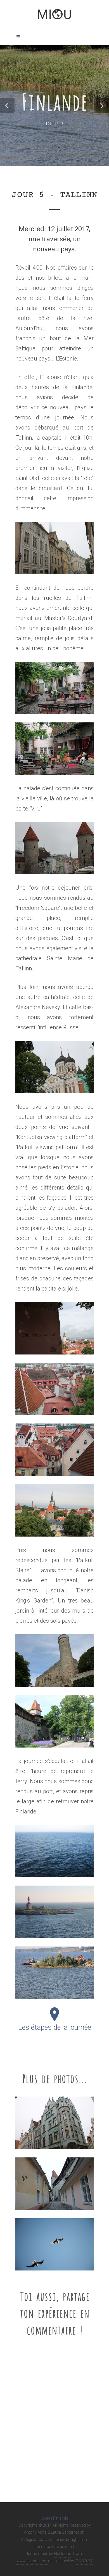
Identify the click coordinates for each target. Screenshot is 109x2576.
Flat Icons (63, 2554)
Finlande (61, 2518)
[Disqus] (54, 2416)
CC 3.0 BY (84, 2561)
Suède (47, 2518)
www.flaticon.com (33, 2561)
